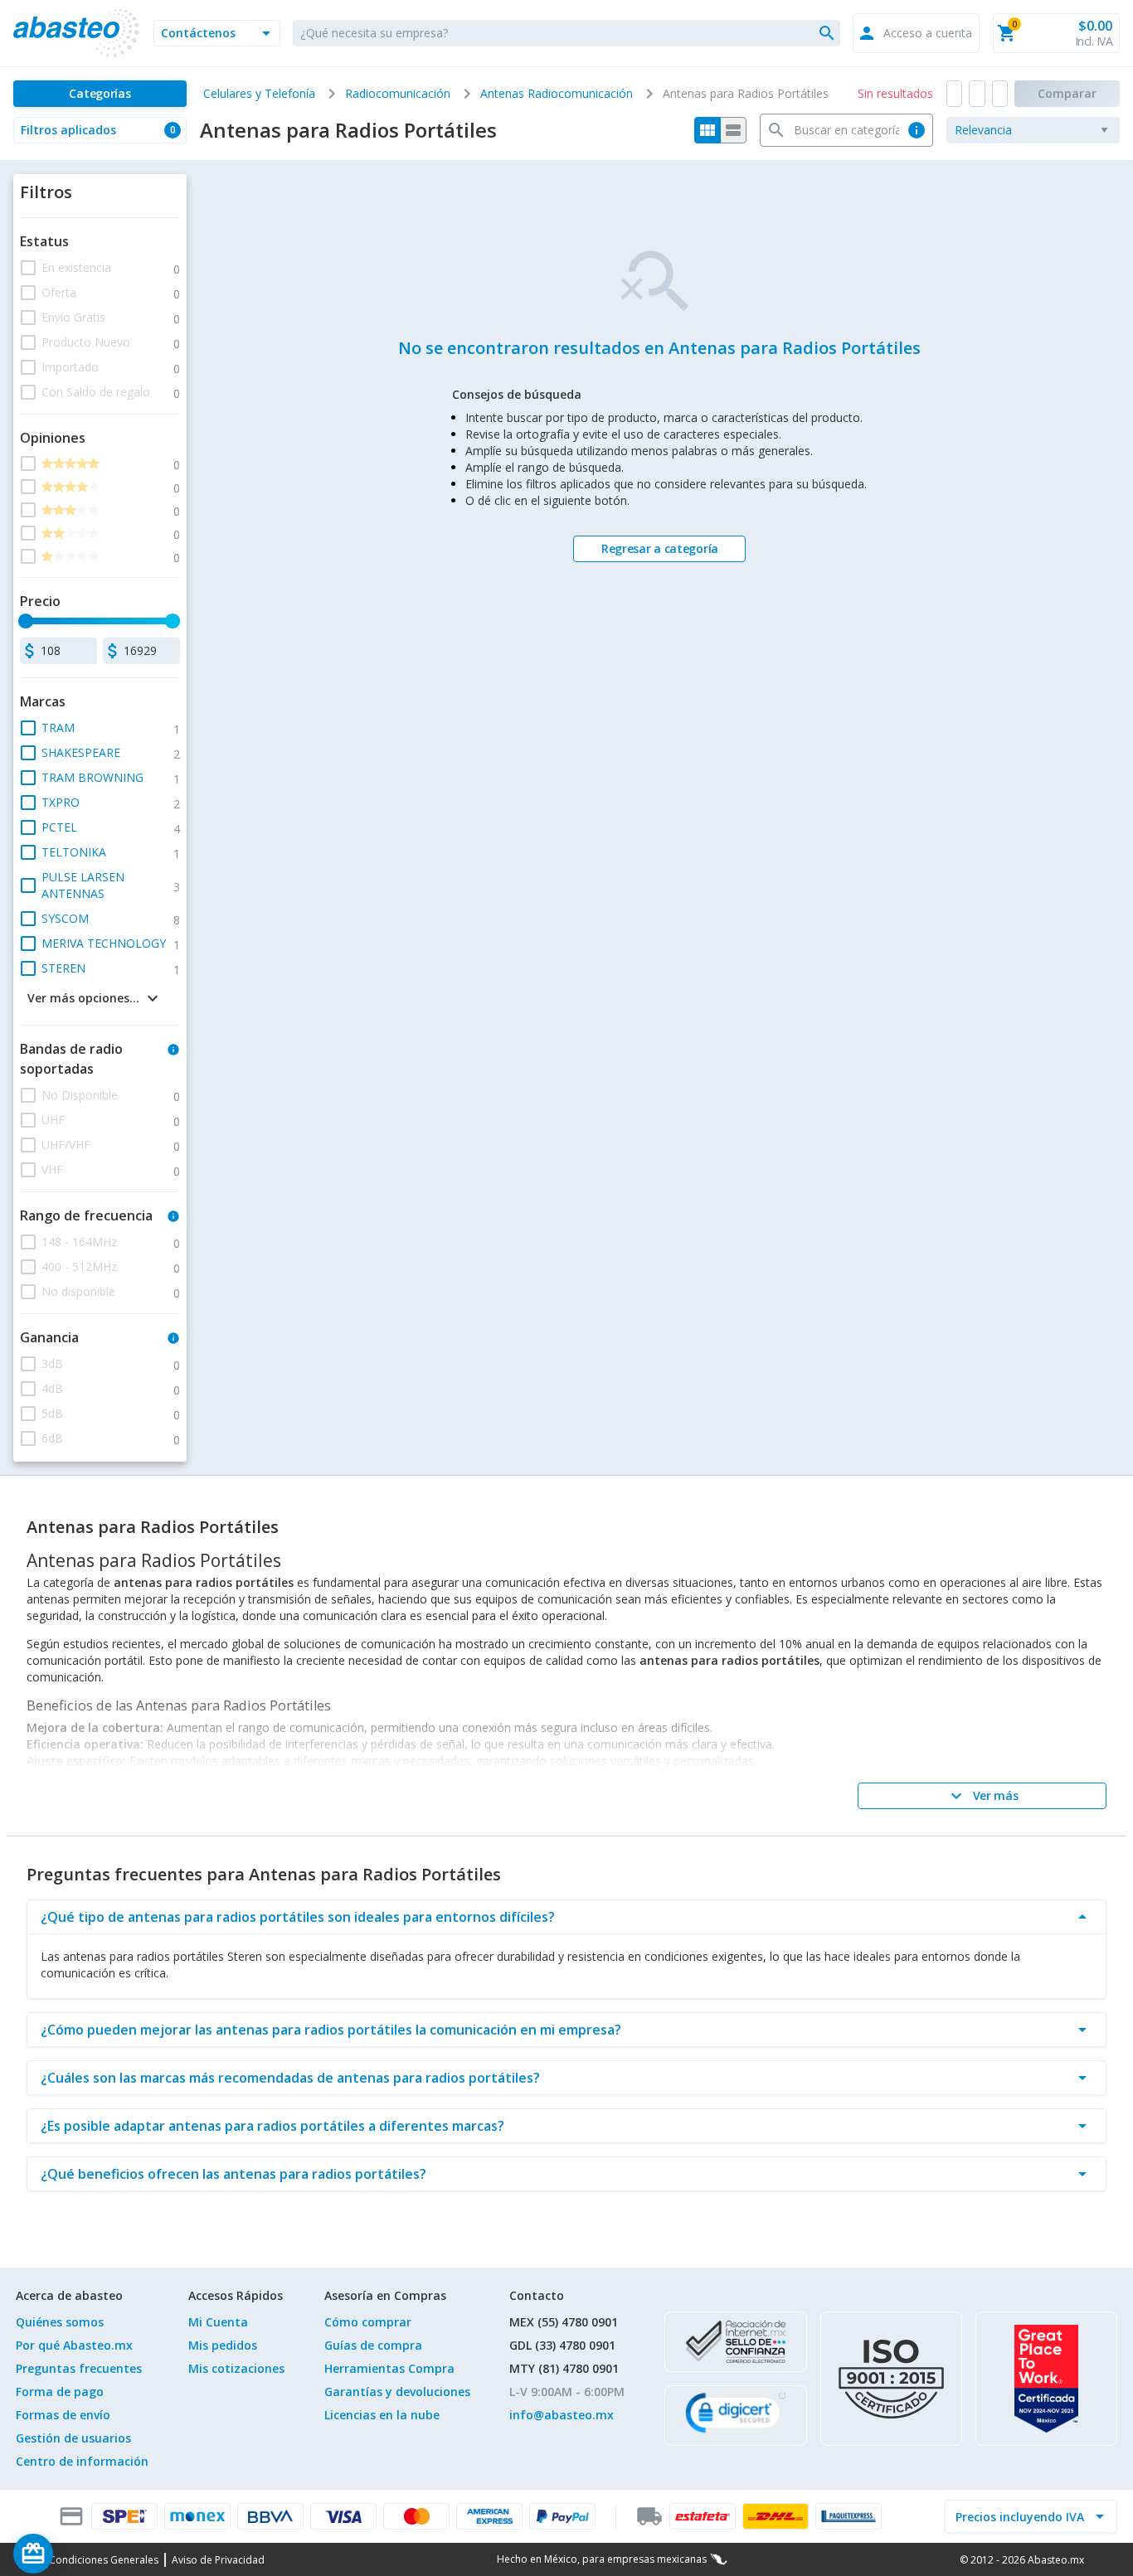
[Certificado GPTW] (1046, 2379)
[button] (217, 33)
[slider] (26, 621)
